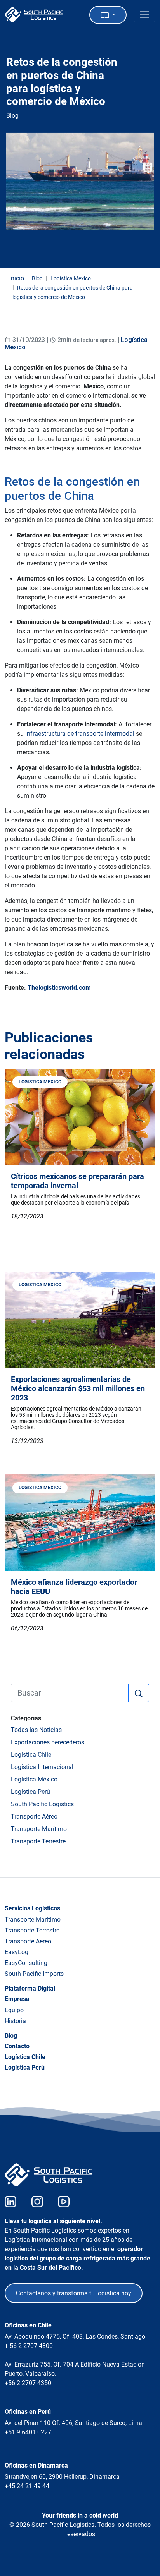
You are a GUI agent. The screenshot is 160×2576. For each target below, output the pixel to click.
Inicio (17, 278)
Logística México (34, 1779)
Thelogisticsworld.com (59, 988)
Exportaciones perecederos (48, 1742)
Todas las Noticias (36, 1730)
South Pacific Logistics (42, 1804)
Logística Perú (30, 1792)
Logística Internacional (42, 1767)
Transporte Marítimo (39, 1829)
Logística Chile (31, 1755)
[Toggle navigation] (144, 14)
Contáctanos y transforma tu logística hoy (74, 2293)
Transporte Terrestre (38, 1841)
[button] (108, 15)
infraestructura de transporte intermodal (80, 734)
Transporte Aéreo (34, 1817)
